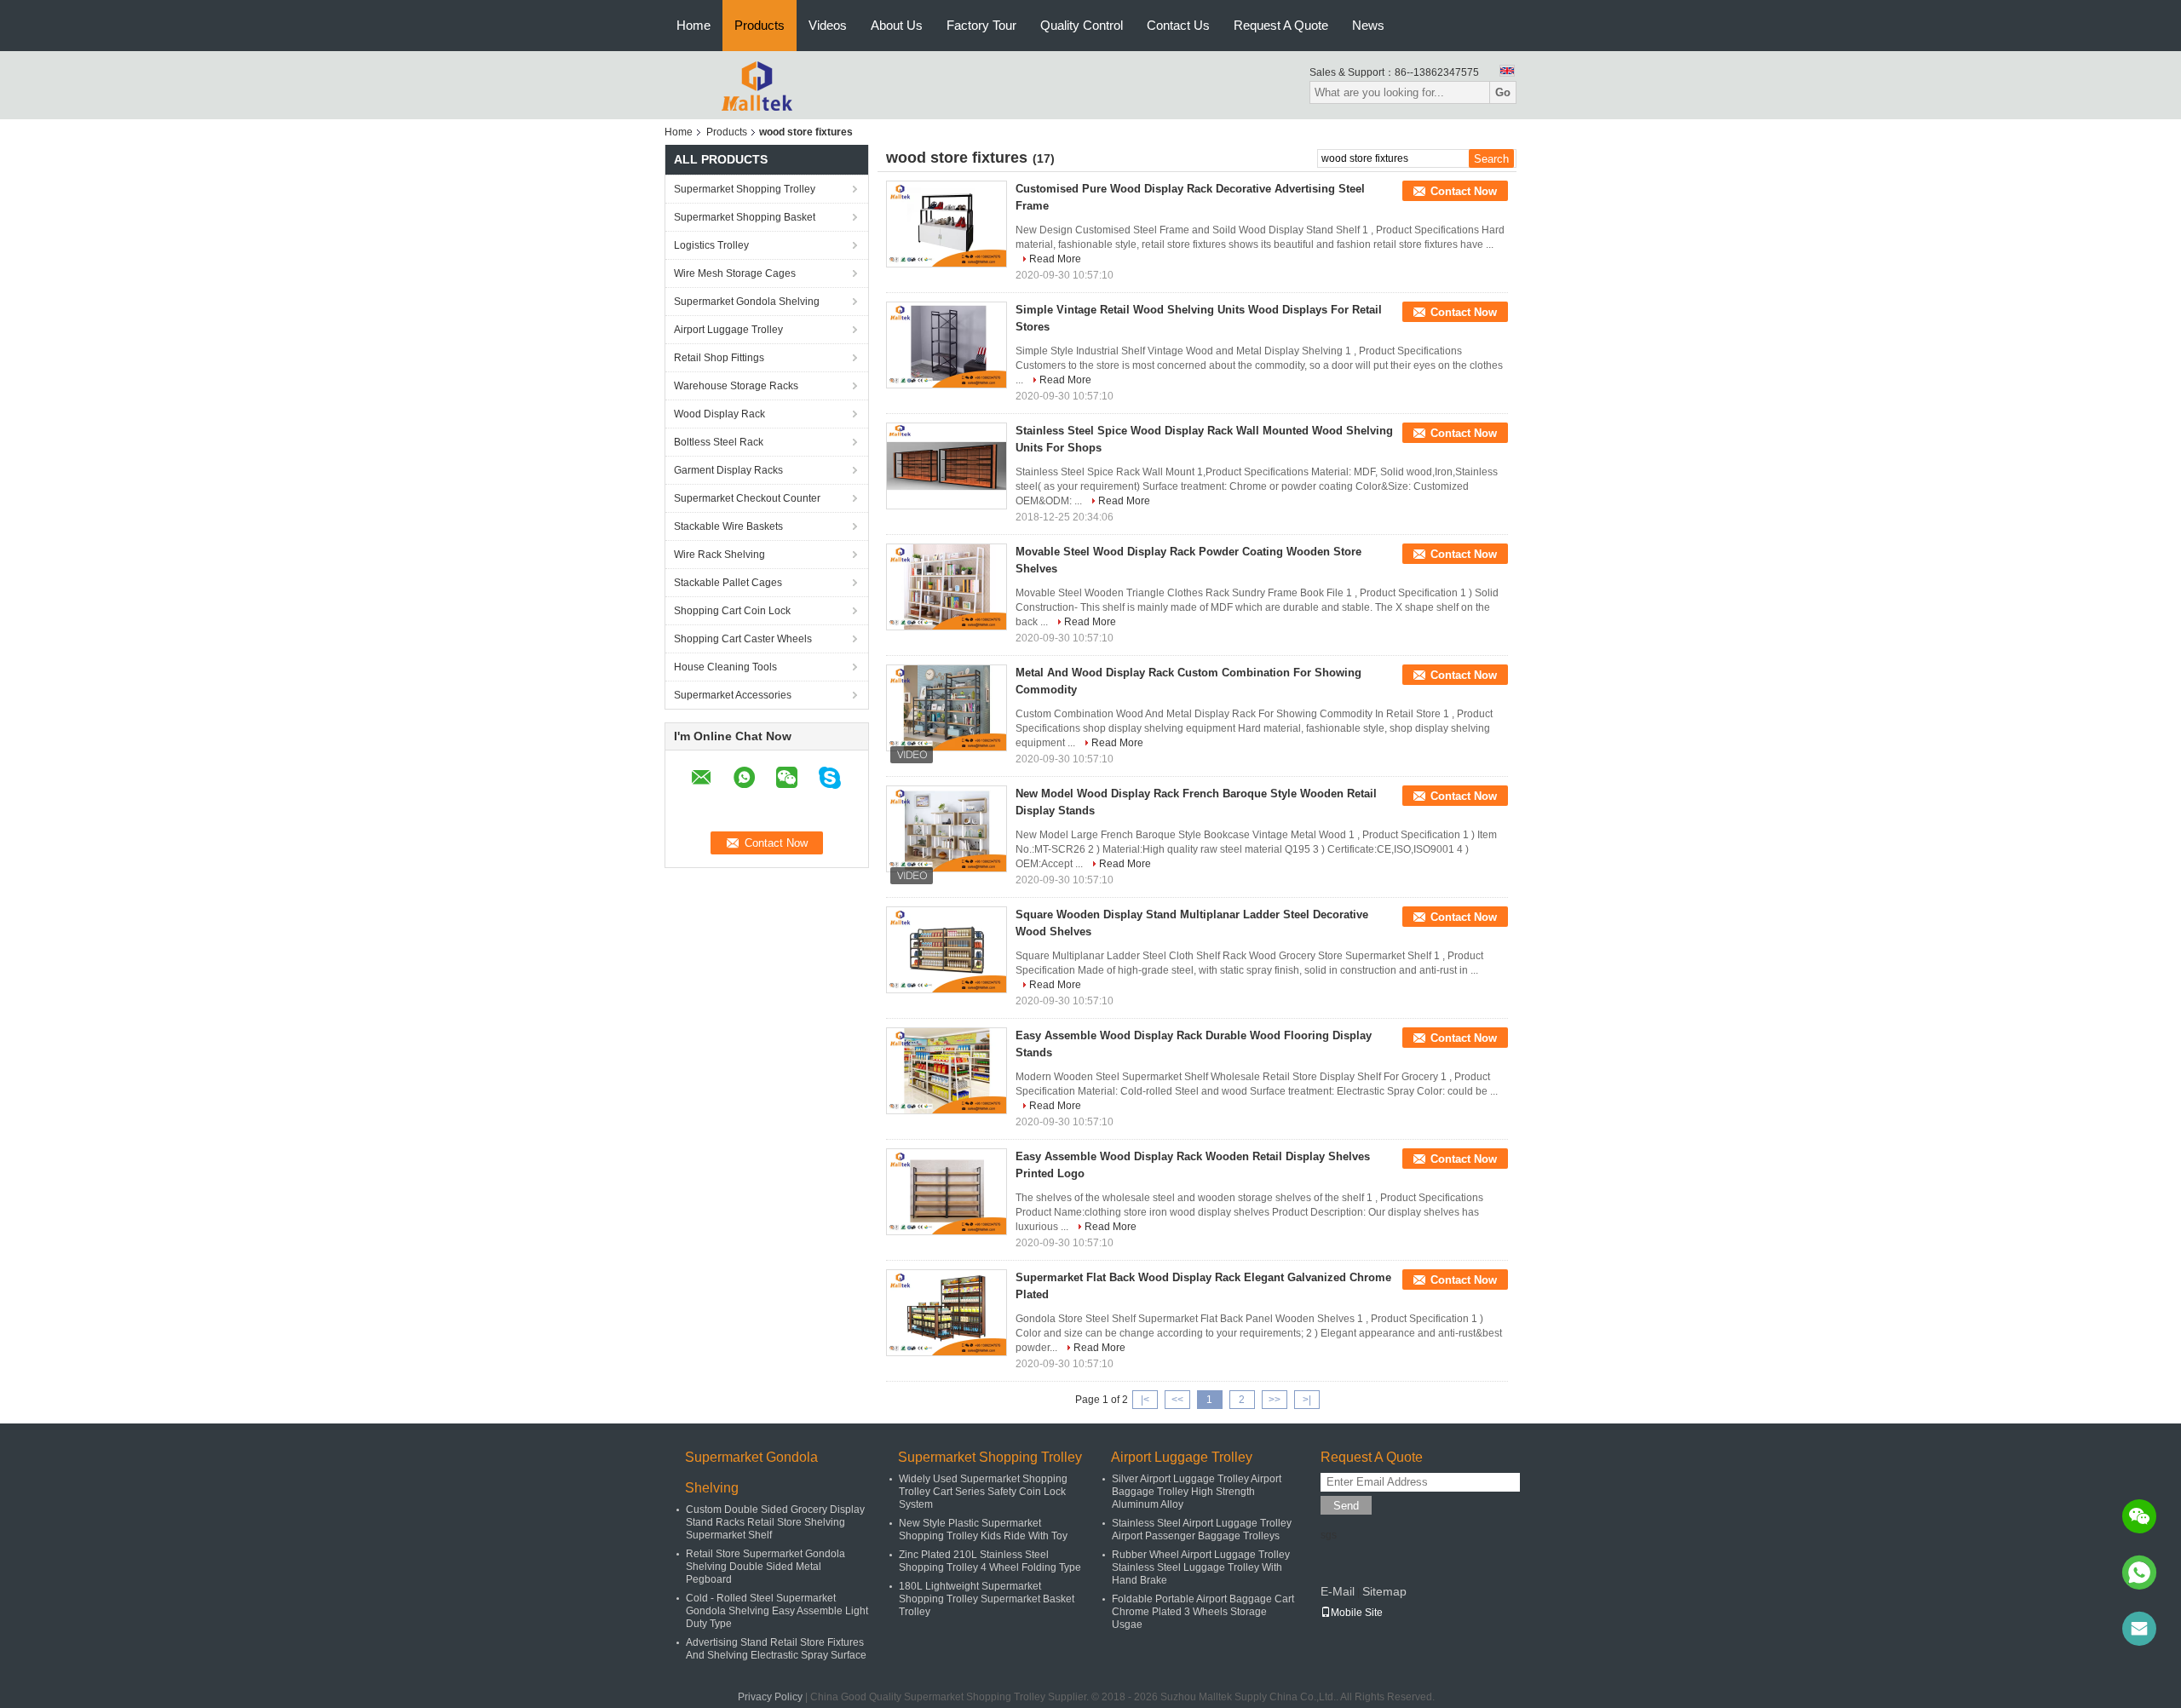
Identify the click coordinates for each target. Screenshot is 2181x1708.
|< (1145, 1400)
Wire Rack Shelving (719, 555)
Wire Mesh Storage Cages (735, 273)
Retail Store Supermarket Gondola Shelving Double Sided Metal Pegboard (765, 1567)
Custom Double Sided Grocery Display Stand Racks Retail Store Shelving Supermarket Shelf (775, 1522)
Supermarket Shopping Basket (745, 217)
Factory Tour (981, 25)
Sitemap (1384, 1591)
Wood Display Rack (719, 414)
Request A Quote (1281, 25)
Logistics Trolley (711, 245)
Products (760, 25)
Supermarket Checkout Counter (747, 498)
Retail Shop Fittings (719, 358)
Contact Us (1178, 25)
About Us (897, 25)
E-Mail (1338, 1591)
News (1368, 25)
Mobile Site (1357, 1613)
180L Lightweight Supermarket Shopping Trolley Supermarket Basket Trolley (987, 1599)
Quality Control (1082, 25)
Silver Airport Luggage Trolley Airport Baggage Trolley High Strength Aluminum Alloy (1197, 1492)
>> (1275, 1400)
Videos (828, 25)
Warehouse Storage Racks (736, 386)
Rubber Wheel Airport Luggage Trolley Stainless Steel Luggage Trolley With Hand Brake (1201, 1567)
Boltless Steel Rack (719, 442)
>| (1307, 1400)
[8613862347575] (2139, 1573)
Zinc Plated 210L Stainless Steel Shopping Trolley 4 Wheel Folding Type (990, 1561)
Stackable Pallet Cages (728, 583)
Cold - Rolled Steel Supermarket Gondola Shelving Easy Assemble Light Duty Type (777, 1611)
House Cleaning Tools (725, 667)
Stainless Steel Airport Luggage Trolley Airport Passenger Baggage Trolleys (1202, 1530)
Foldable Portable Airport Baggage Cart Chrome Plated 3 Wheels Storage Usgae (1203, 1612)
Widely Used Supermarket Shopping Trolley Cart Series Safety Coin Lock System (983, 1492)
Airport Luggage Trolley (728, 330)
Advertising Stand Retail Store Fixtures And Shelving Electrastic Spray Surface (776, 1649)
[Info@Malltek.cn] (2139, 1629)
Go (1503, 92)
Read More (1055, 259)
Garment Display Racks (728, 470)
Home (693, 25)
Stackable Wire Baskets (728, 526)
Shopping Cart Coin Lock (732, 611)
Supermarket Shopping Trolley (745, 189)
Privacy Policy (770, 1697)
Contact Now (1464, 191)
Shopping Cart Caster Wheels (743, 639)
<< (1177, 1400)
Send (1346, 1506)
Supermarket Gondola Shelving (747, 302)
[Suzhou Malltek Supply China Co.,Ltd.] (758, 84)
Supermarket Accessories (733, 695)
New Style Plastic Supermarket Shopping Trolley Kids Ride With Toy (983, 1530)
